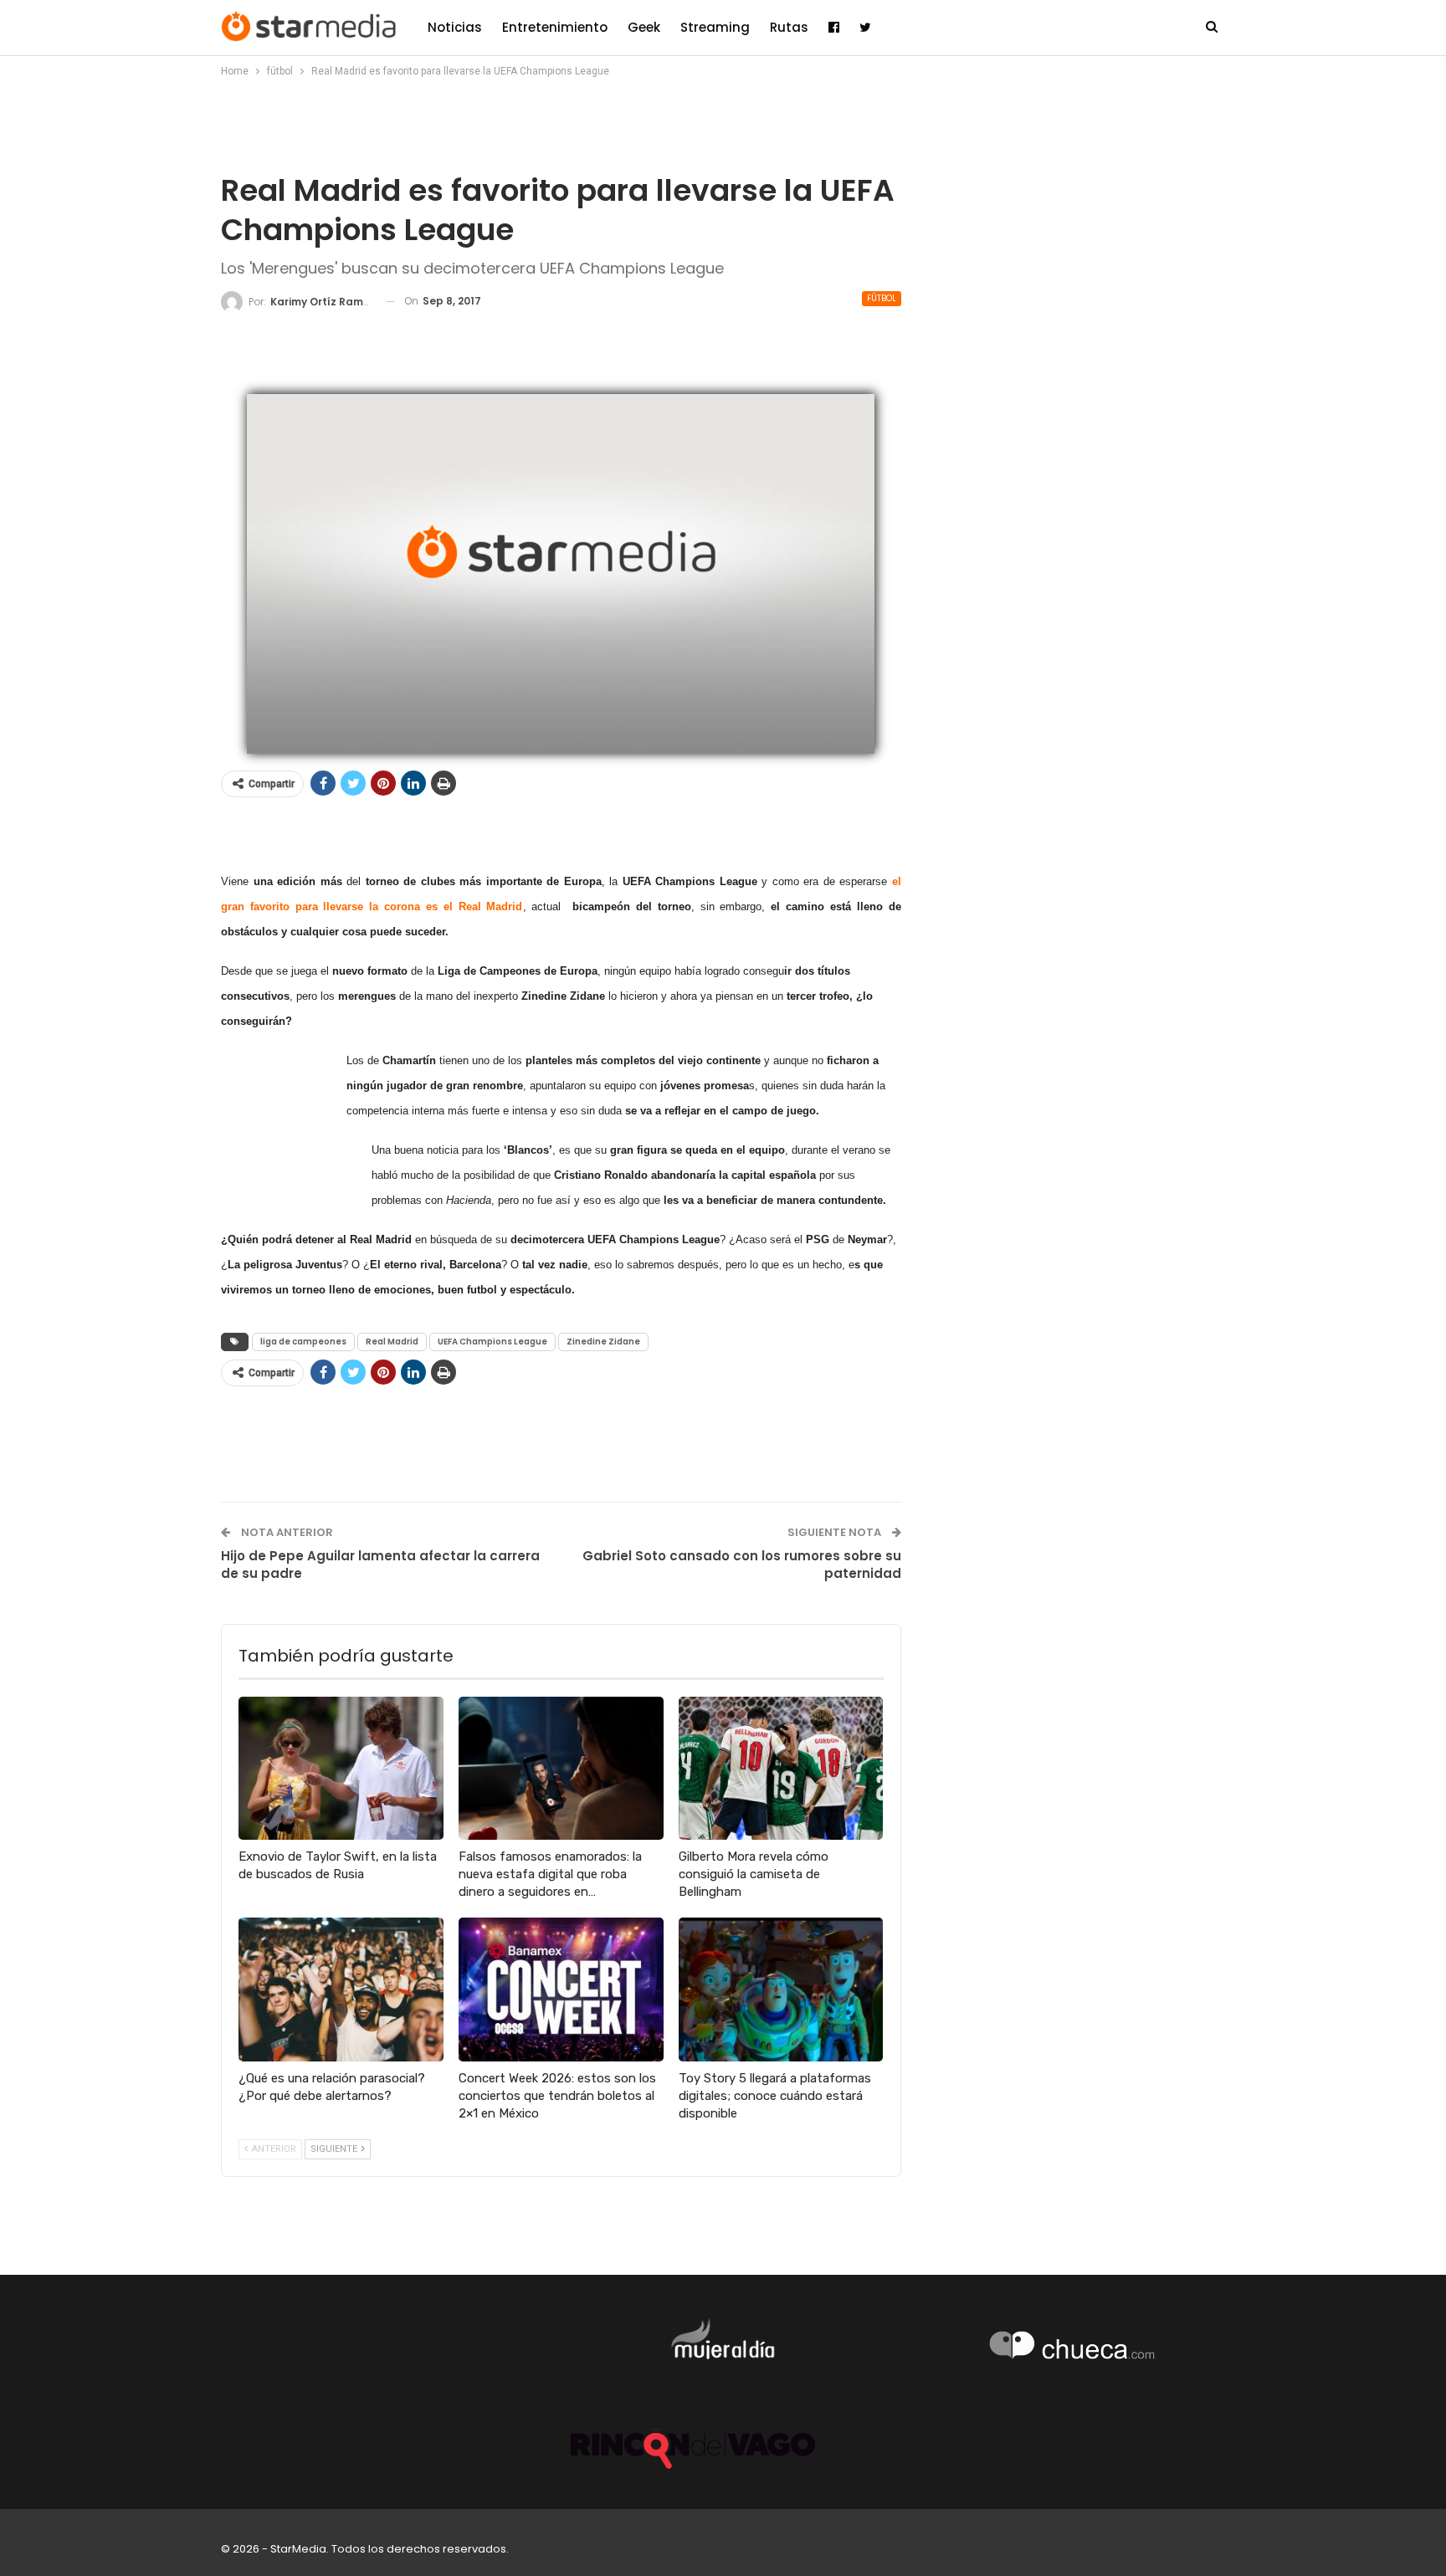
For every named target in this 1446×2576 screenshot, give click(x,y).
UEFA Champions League (492, 1342)
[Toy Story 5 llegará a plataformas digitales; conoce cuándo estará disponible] (781, 1989)
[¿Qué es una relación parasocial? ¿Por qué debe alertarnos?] (341, 1989)
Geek (644, 27)
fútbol (882, 298)
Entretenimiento (555, 27)
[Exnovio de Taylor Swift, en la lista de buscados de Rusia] (341, 1768)
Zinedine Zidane (603, 1342)
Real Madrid (392, 1342)
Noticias (455, 27)
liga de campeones (303, 1342)
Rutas (789, 27)
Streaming (715, 27)
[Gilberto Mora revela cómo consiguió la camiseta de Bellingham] (781, 1768)
